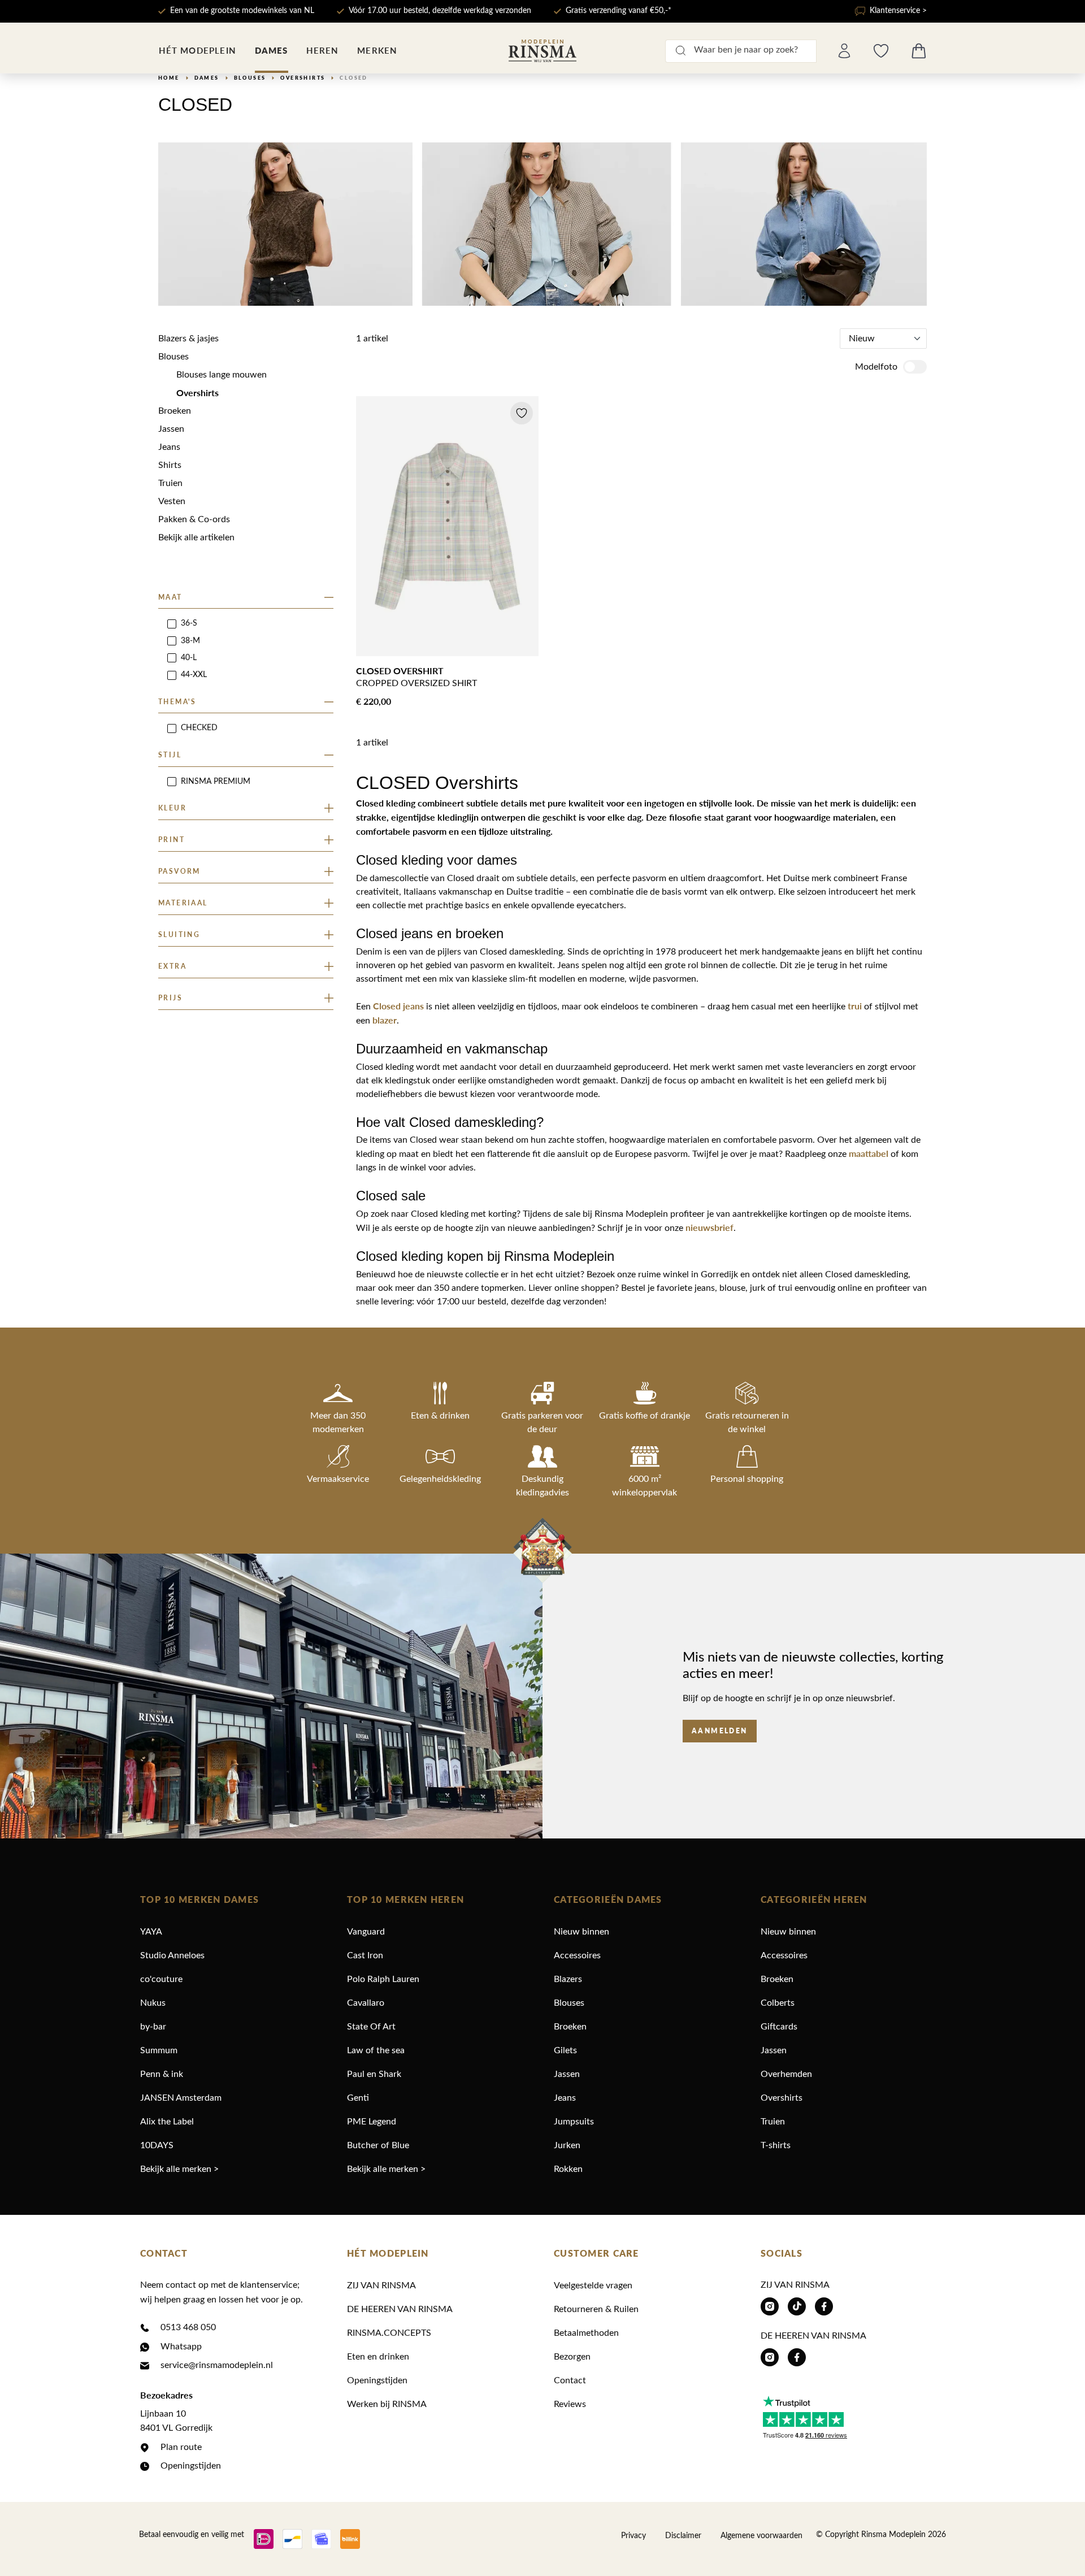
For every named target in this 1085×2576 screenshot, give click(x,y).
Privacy (633, 2536)
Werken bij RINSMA (387, 2404)
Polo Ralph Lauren (383, 1979)
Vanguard (366, 1932)
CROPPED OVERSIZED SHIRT (416, 683)
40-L (189, 658)
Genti (358, 2098)
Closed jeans (398, 1006)
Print (172, 840)
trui (856, 1006)
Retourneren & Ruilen (596, 2309)
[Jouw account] (844, 51)
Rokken (568, 2169)
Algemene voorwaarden (761, 2536)
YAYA (151, 1932)
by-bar (153, 2027)
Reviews (570, 2404)
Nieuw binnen (581, 1932)
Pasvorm (179, 871)
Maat (170, 597)
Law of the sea (376, 2050)
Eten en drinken (378, 2357)
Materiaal (183, 903)
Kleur (172, 808)
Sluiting (179, 934)
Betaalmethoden (586, 2333)
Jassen (171, 429)
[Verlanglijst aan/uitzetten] (522, 413)
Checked (199, 728)
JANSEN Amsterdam (181, 2098)
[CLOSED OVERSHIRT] (447, 526)
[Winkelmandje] (919, 51)
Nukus (153, 2003)
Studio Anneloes (172, 1955)
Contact (570, 2380)
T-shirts (776, 2145)
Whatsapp (181, 2347)
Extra (172, 966)
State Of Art (371, 2027)
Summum (159, 2050)
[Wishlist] (881, 51)
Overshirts (198, 393)
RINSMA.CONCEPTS (389, 2333)
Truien (170, 483)
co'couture (161, 1979)
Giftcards (779, 2027)
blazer (385, 1020)
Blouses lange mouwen (222, 375)
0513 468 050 (188, 2327)
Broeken (175, 411)
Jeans (169, 447)
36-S (189, 623)
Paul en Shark (374, 2074)
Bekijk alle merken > (179, 2169)
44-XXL (194, 675)
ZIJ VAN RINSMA (381, 2286)
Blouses (173, 357)
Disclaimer (683, 2536)
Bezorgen (572, 2357)
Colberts (778, 2003)
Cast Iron (365, 1955)
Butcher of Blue (378, 2145)
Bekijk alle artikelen (196, 537)
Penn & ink (162, 2074)
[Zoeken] (680, 51)
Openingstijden (191, 2466)
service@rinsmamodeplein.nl (217, 2365)
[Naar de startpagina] (542, 51)
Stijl (170, 755)
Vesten (172, 501)
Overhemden (786, 2074)
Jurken (567, 2145)
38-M (190, 641)
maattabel (870, 1153)
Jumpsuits (574, 2122)
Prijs (170, 998)
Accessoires (577, 1955)
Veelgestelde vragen (593, 2286)
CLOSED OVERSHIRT (400, 671)
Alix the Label (167, 2122)
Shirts (170, 465)
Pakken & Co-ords (194, 519)
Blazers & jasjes (188, 339)
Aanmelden (720, 1731)
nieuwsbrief (709, 1227)
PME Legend (372, 2122)
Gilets (565, 2050)
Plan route (181, 2447)
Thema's (177, 702)
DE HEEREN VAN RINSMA (400, 2309)
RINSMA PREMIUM (216, 782)
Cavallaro (366, 2003)
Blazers (568, 1979)
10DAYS (157, 2145)
